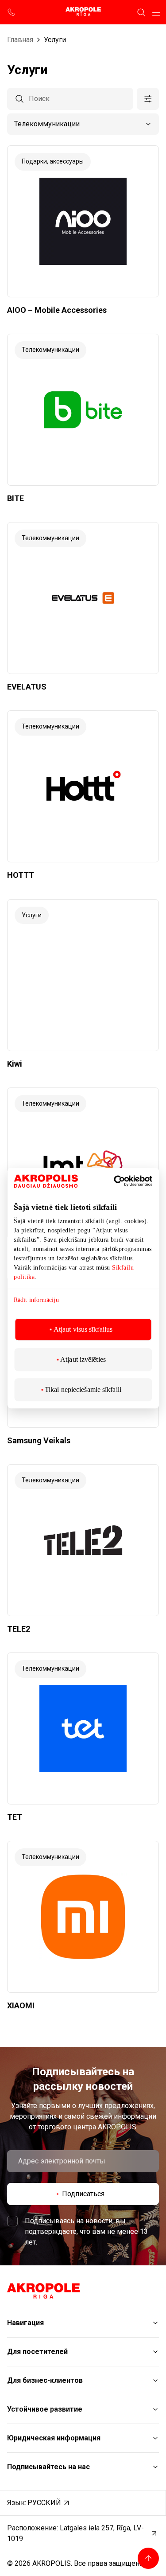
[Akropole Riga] (83, 12)
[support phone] (12, 12)
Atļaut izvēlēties (83, 1359)
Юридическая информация (54, 2438)
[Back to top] (148, 2558)
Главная (20, 40)
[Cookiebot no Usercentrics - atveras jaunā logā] (127, 1181)
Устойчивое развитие (45, 2409)
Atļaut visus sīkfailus (83, 1329)
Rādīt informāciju (36, 1300)
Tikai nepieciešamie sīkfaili (83, 1389)
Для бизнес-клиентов (45, 2380)
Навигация (25, 2323)
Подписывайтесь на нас (48, 2467)
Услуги (55, 40)
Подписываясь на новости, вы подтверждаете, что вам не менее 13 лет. (86, 2231)
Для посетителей (37, 2352)
